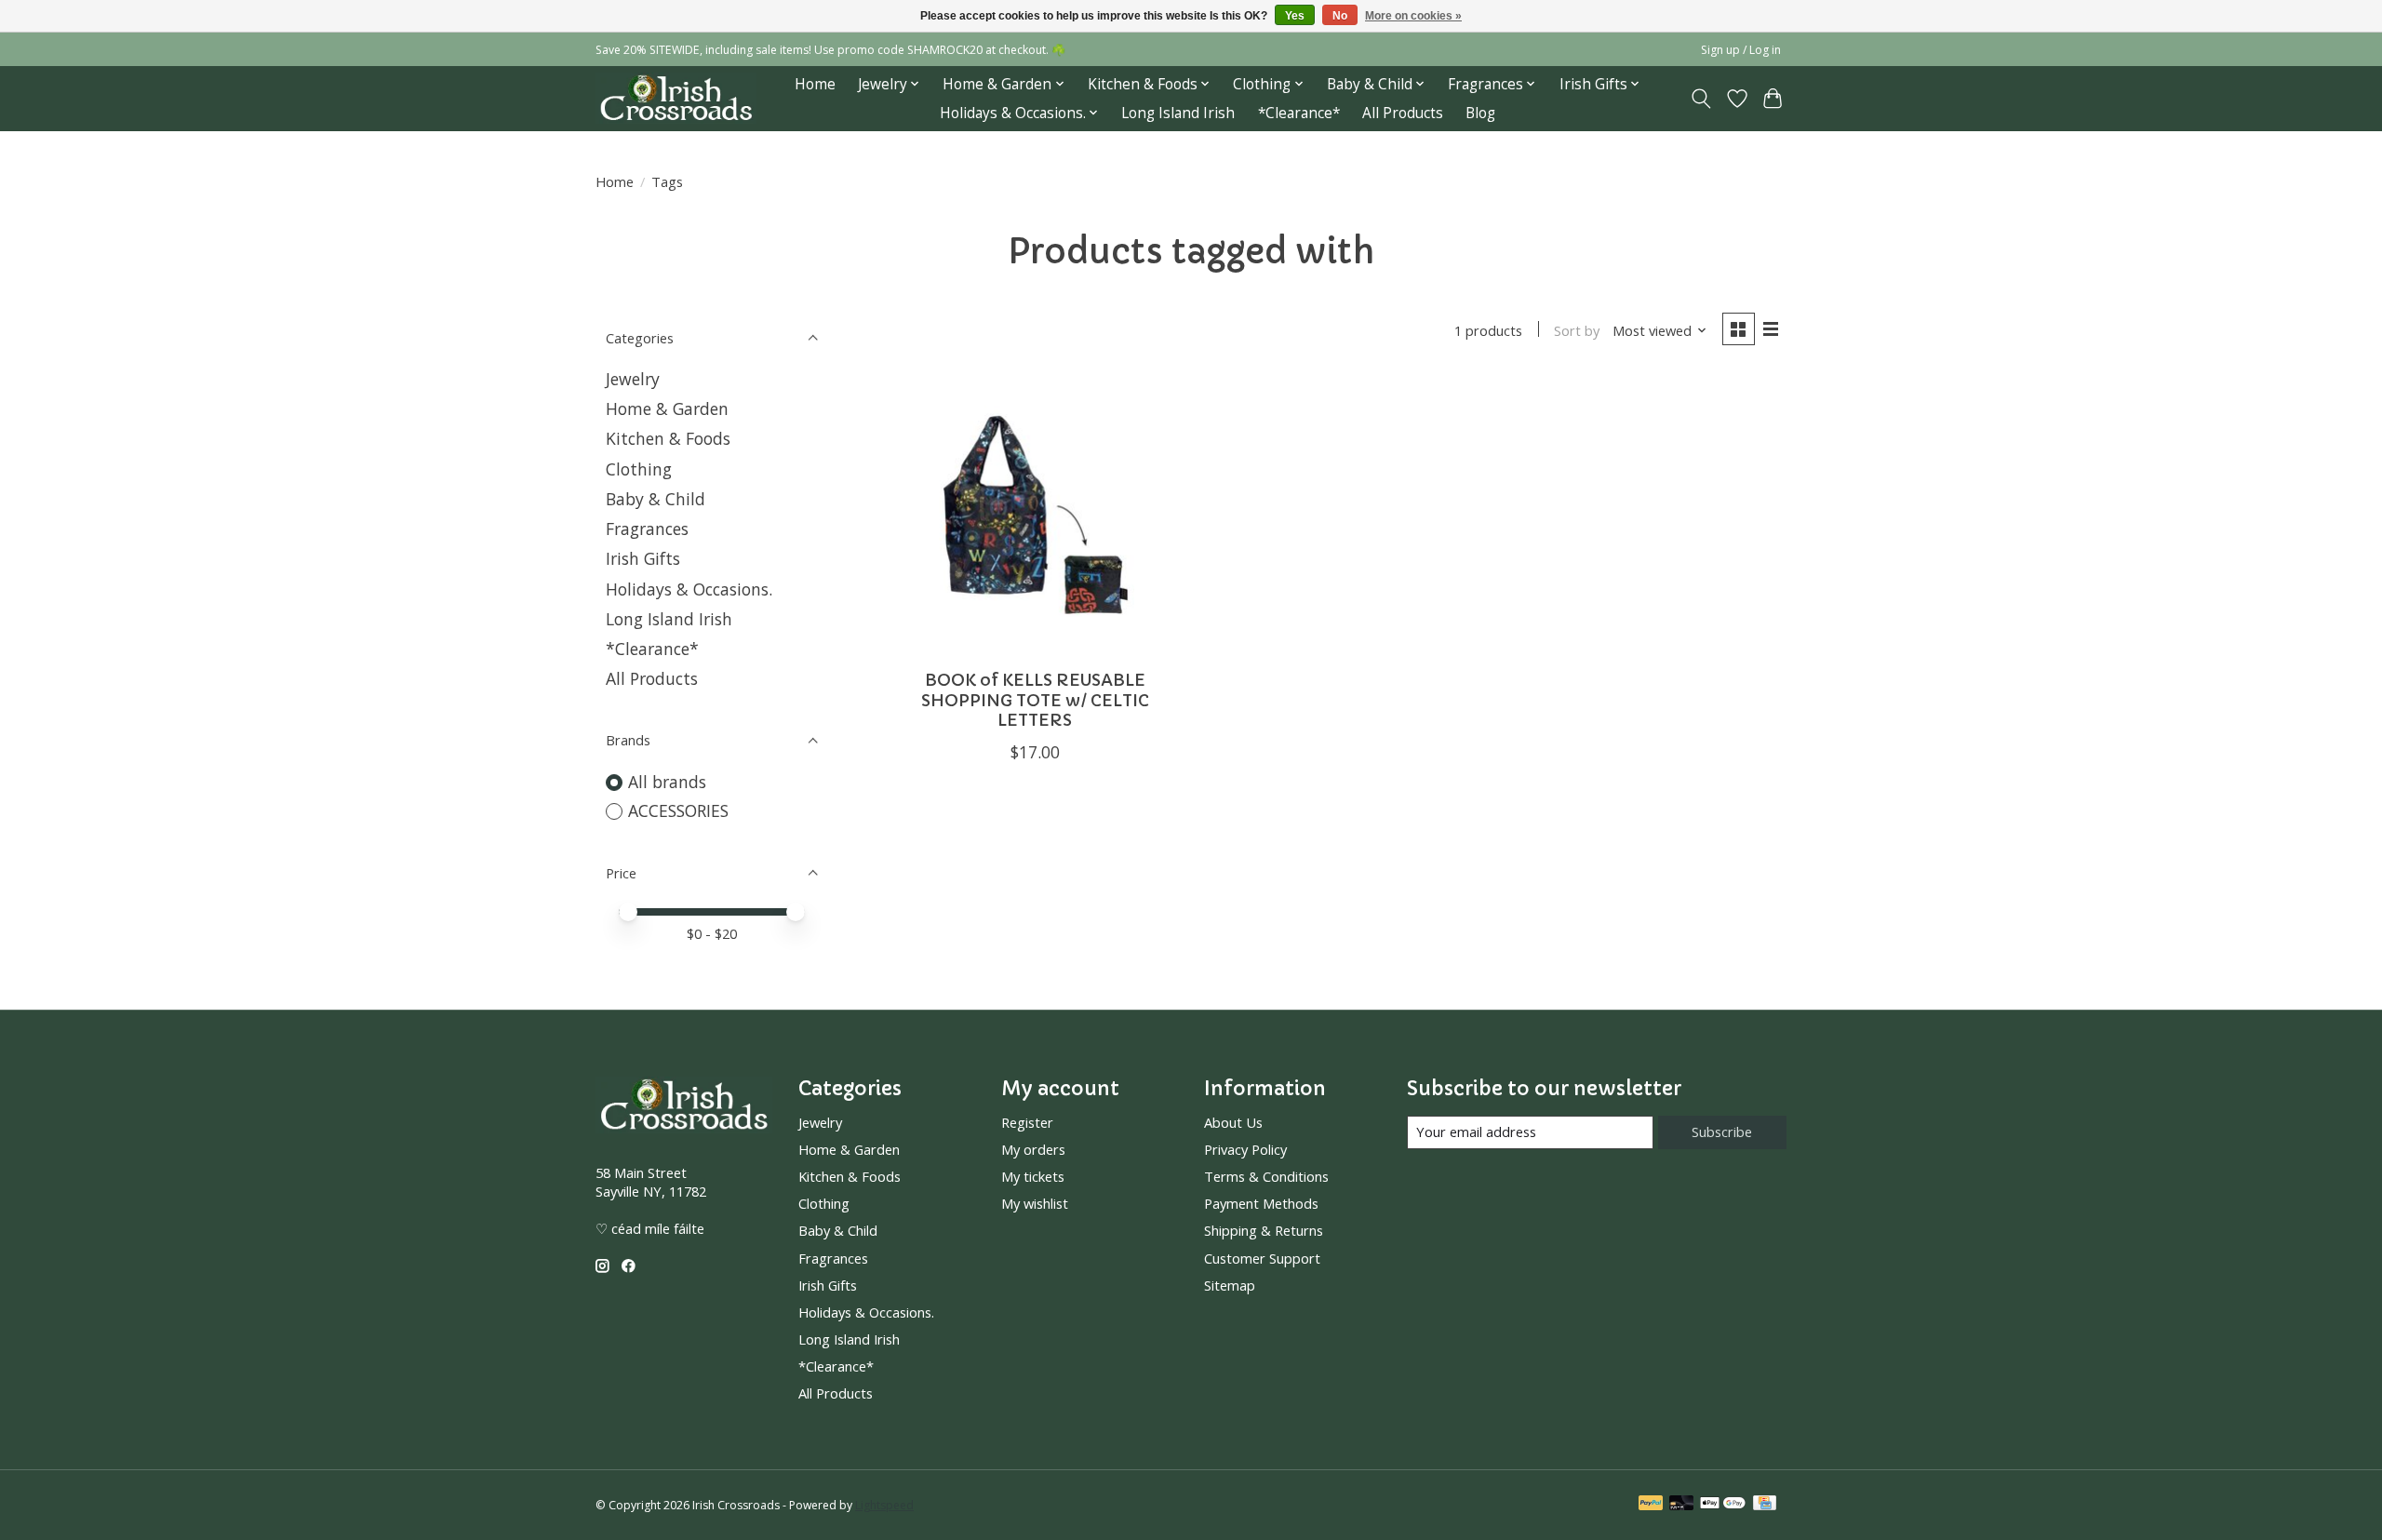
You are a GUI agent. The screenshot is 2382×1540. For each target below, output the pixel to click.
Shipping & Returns (1264, 1230)
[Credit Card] (1765, 1505)
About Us (1233, 1122)
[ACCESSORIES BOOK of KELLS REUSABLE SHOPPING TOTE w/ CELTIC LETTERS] (1035, 516)
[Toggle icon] (1701, 99)
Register (1027, 1122)
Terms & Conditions (1266, 1176)
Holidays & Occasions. (689, 589)
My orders (1033, 1149)
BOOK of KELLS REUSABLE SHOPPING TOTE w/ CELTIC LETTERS (1035, 700)
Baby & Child (656, 499)
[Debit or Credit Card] (1681, 1505)
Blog (1480, 113)
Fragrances (647, 529)
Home (815, 84)
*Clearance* (1299, 113)
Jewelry (633, 379)
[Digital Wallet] (1723, 1505)
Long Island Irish (1178, 113)
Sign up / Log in (1741, 50)
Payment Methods (1261, 1203)
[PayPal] (1651, 1505)
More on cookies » (1413, 16)
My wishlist (1035, 1203)
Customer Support (1262, 1258)
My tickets (1033, 1176)
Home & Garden (667, 408)
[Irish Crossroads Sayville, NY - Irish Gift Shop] (676, 98)
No (1340, 16)
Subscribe (1722, 1132)
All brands (667, 782)
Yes (1295, 16)
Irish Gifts (643, 558)
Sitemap (1230, 1285)
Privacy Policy (1245, 1149)
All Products (1403, 113)
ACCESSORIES (678, 810)
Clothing (639, 469)
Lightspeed (884, 1505)
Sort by (1577, 330)
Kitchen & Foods (668, 438)
